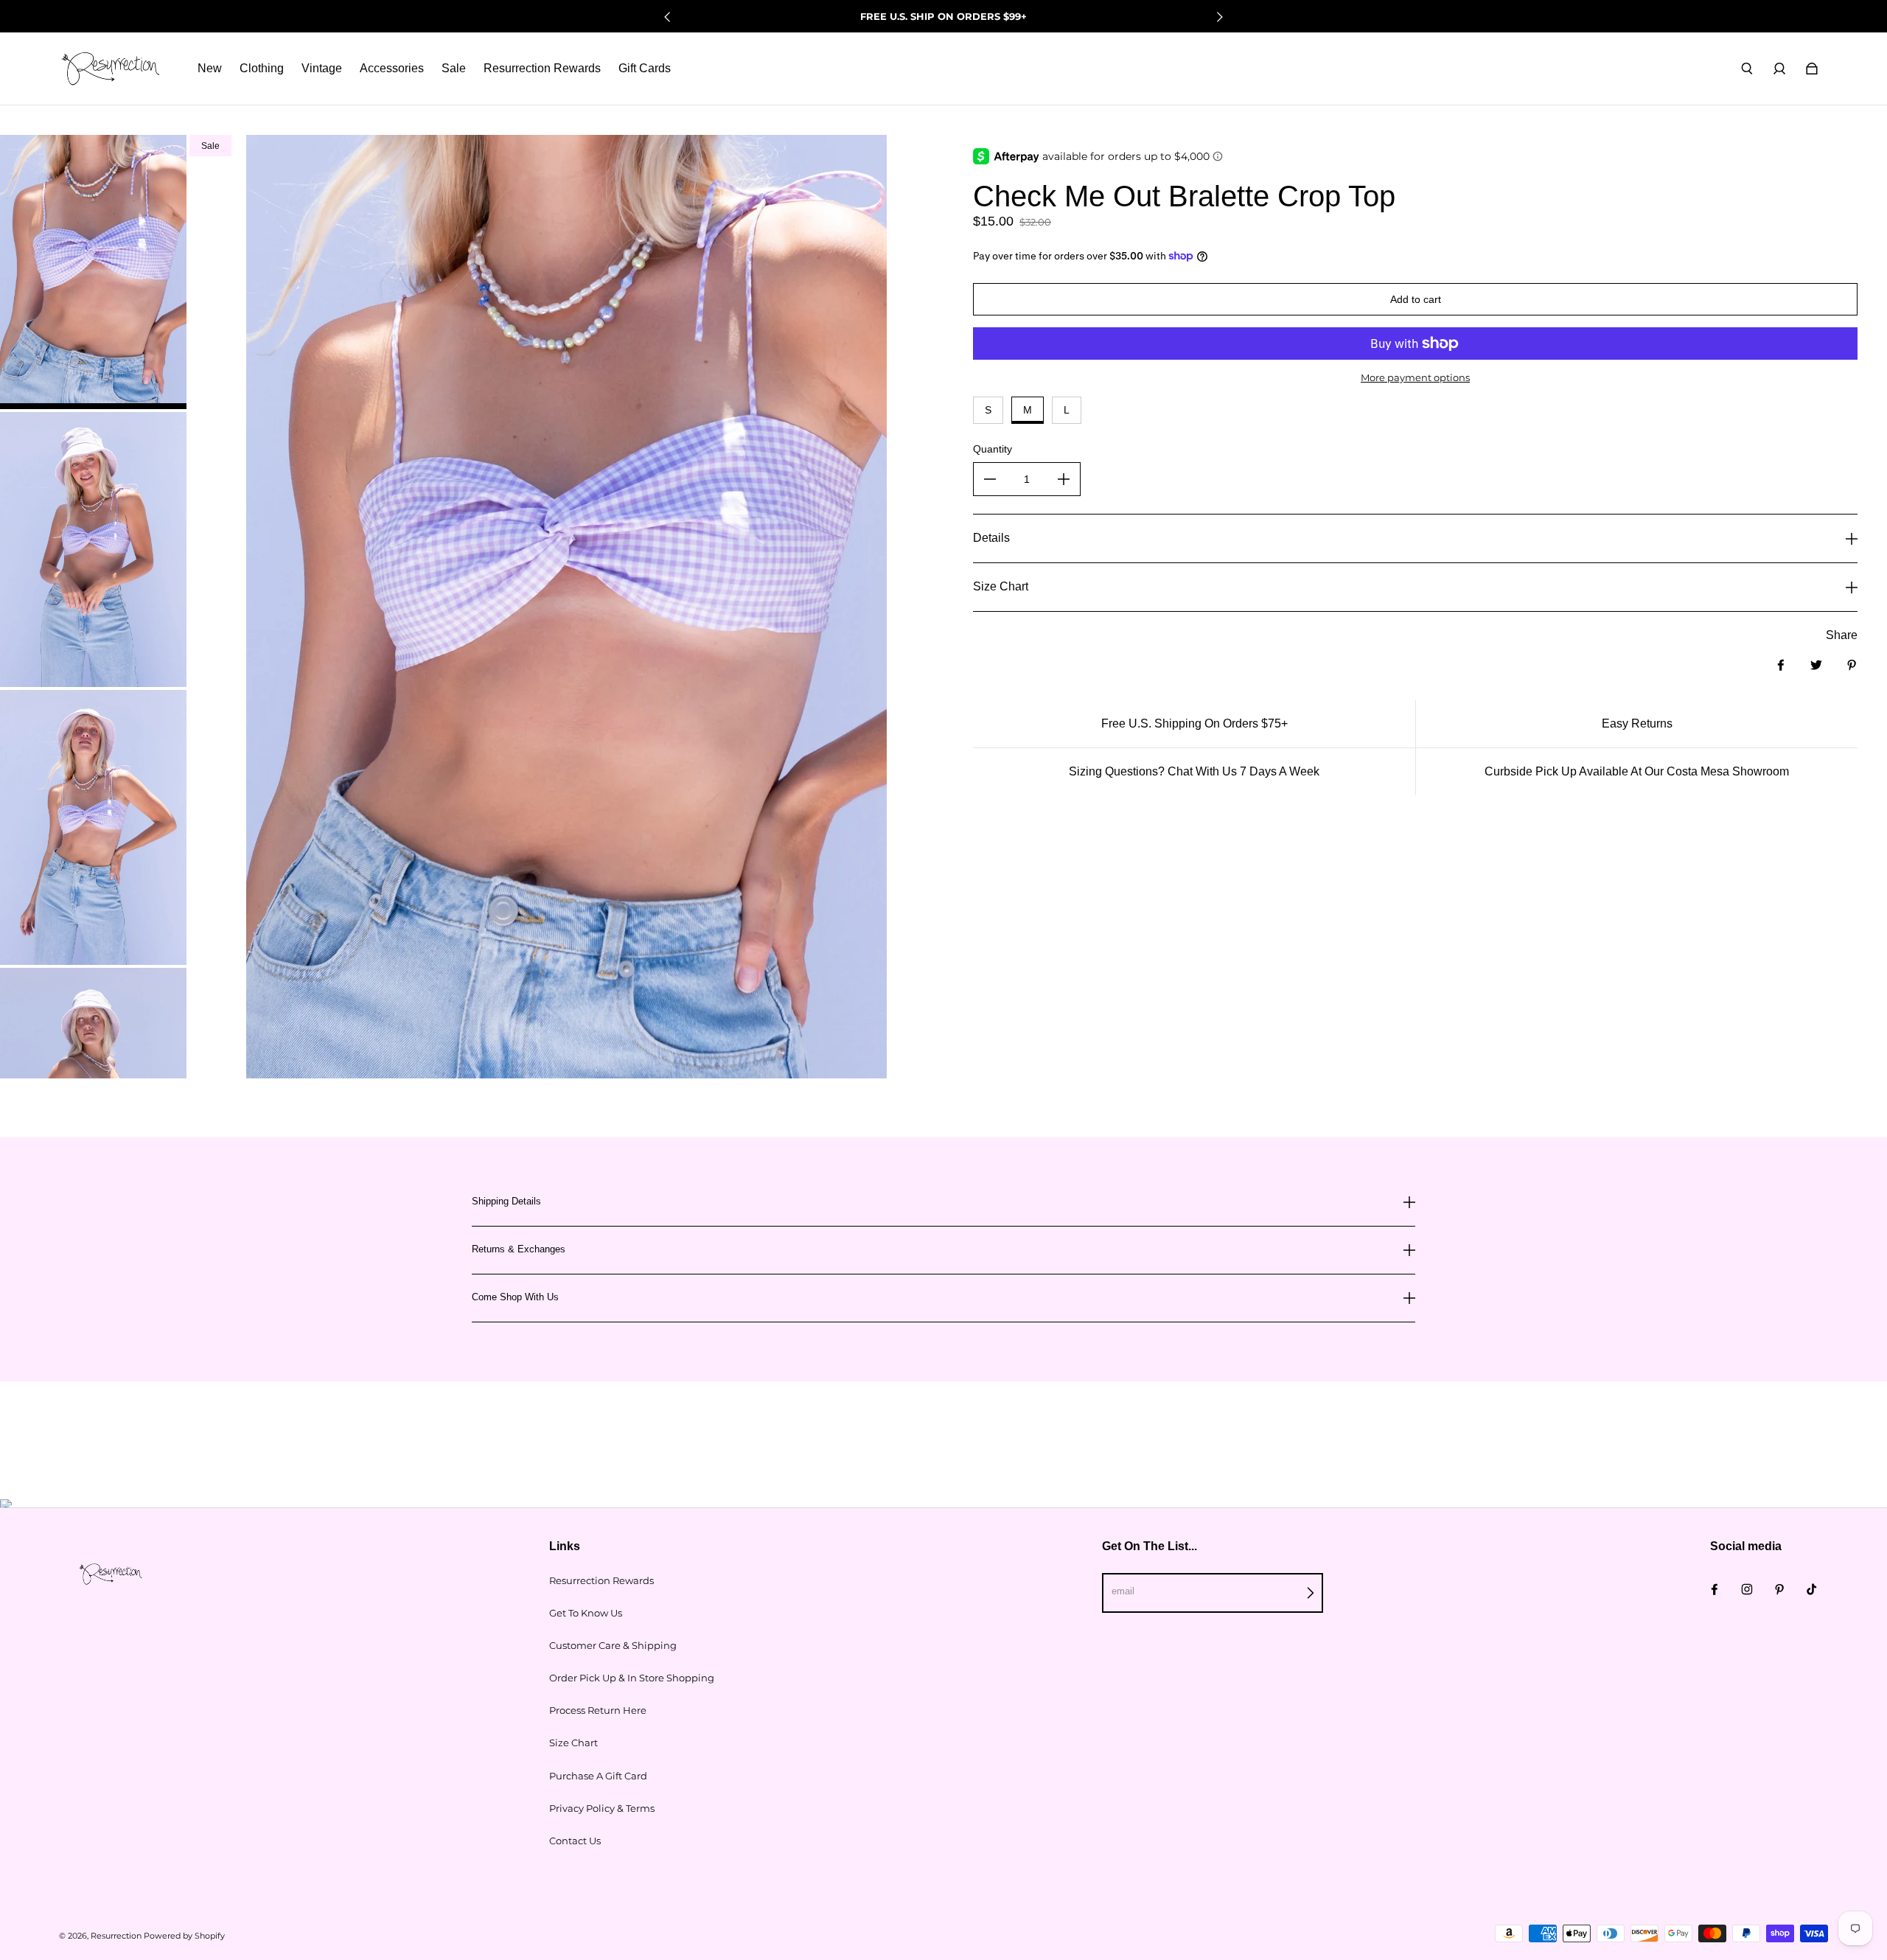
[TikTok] (1812, 1589)
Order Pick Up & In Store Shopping (632, 1678)
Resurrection (116, 1936)
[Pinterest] (1779, 1589)
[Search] (1747, 69)
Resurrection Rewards (601, 1580)
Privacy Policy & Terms (602, 1808)
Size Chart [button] (1001, 586)
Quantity (993, 449)
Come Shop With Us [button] (515, 1297)
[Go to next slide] (1219, 17)
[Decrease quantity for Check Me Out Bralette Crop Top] (990, 479)
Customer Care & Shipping (613, 1645)
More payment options (1415, 377)
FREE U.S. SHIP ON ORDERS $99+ (943, 16)
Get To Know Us (586, 1613)
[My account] (1779, 69)
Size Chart (573, 1743)
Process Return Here (598, 1710)
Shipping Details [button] (506, 1202)
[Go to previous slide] (668, 17)
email (1123, 1591)
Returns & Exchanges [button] (519, 1249)
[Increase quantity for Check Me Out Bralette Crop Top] (1064, 479)
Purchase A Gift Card (598, 1776)
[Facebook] (1715, 1589)
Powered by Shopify (184, 1936)
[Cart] (1812, 69)
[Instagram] (1747, 1589)
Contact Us (575, 1841)
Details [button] (991, 538)
